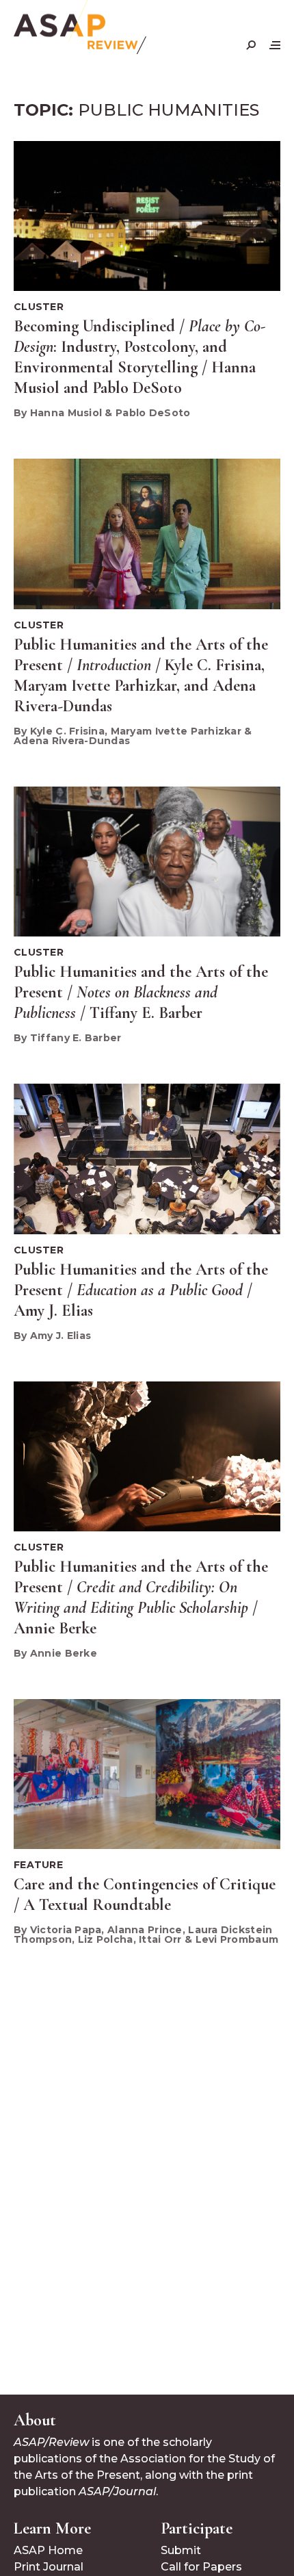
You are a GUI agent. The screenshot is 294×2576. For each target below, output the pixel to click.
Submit (181, 2550)
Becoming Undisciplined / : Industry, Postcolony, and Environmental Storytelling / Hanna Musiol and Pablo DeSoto (139, 357)
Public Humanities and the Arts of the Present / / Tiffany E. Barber (141, 992)
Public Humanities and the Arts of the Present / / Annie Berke (141, 1597)
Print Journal (49, 2567)
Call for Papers (201, 2567)
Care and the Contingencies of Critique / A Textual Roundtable (145, 1895)
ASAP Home (48, 2550)
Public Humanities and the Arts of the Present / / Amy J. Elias (141, 1290)
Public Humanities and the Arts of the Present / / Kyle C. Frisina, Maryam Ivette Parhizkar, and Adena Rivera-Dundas (141, 675)
